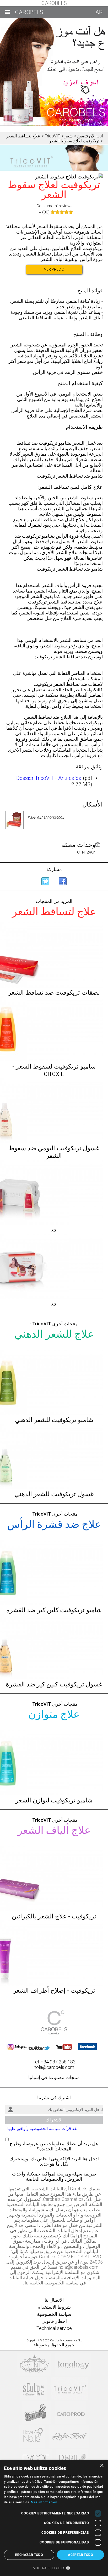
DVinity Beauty (34, 2365)
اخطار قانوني (54, 2321)
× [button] (102, 2466)
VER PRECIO (54, 269)
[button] (54, 2568)
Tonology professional (73, 2365)
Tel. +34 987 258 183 (54, 2062)
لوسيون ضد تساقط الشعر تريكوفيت (68, 657)
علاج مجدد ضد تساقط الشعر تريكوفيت (65, 602)
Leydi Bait (69, 2437)
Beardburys (36, 2413)
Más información (44, 2502)
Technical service (54, 2328)
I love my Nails (32, 2437)
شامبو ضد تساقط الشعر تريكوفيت (70, 476)
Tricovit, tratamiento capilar (70, 2389)
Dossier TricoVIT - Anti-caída (49, 778)
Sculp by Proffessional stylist (33, 2389)
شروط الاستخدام (54, 2307)
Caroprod (70, 2413)
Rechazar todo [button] (29, 2555)
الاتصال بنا (54, 2300)
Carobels (54, 3)
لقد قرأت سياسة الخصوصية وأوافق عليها (42, 2129)
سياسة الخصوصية (54, 2314)
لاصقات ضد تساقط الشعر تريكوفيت (68, 684)
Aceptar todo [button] (80, 2555)
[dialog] (54, 2518)
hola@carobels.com (54, 2067)
